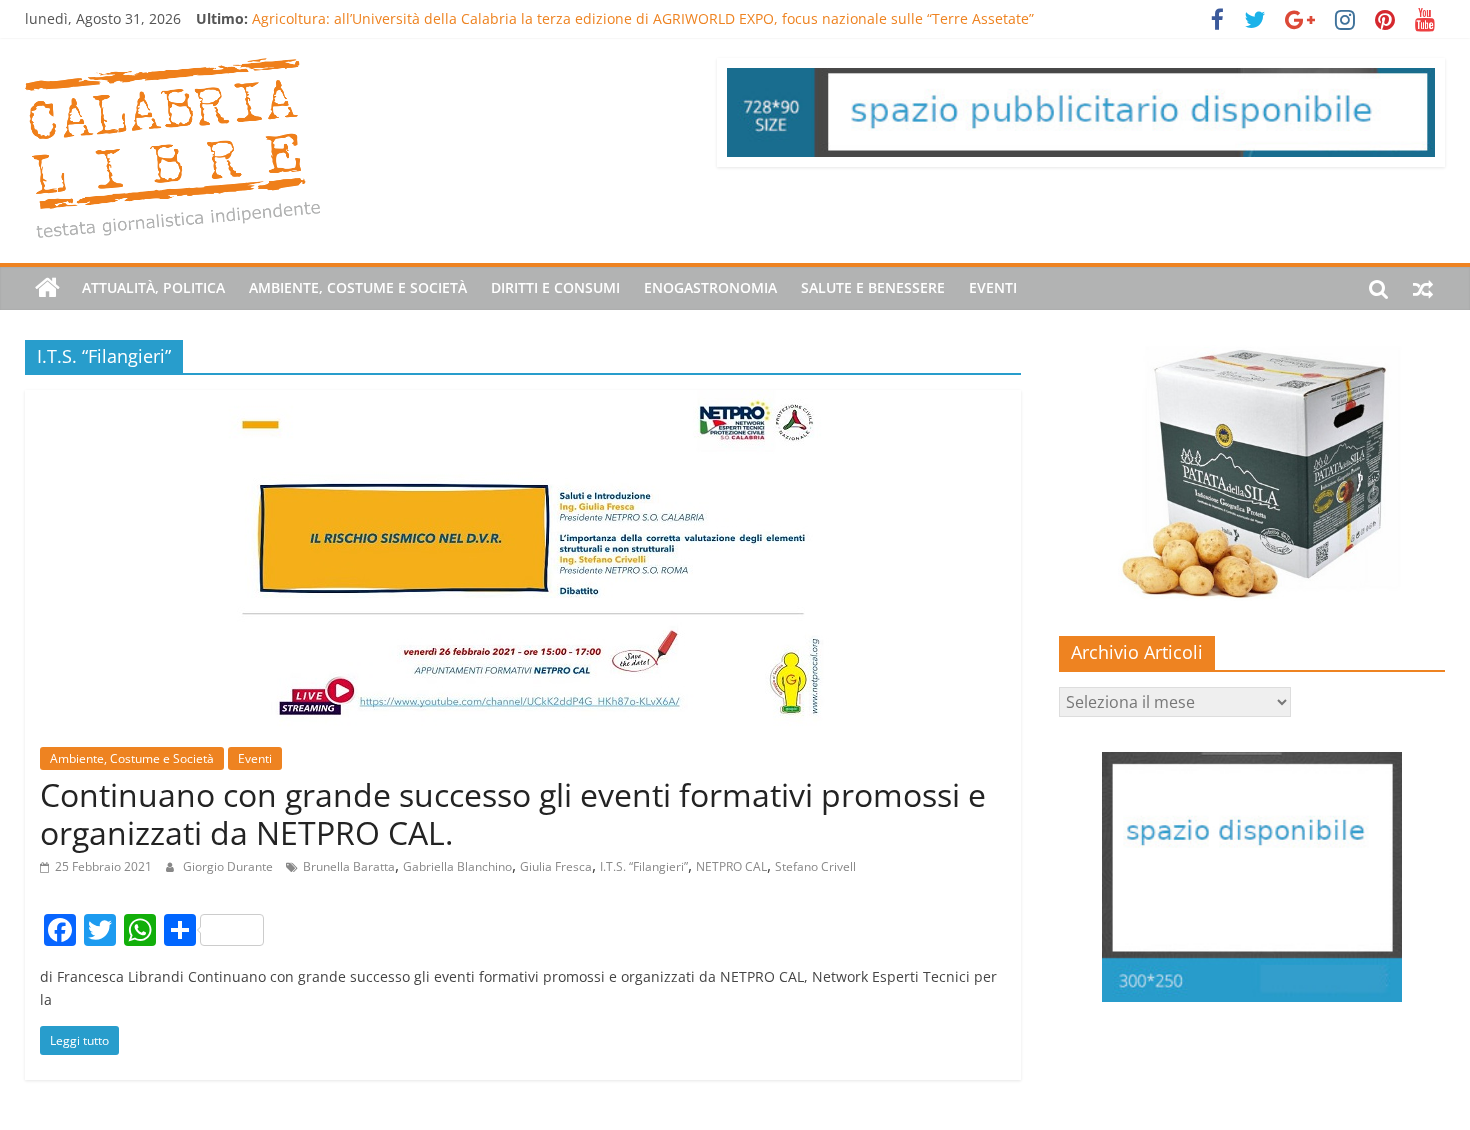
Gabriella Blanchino (457, 866)
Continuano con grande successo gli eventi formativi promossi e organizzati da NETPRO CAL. (513, 813)
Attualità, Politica (153, 287)
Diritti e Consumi (555, 287)
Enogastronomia (710, 287)
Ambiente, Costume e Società (358, 287)
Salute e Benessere (873, 287)
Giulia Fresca (556, 866)
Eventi (993, 287)
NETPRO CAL (731, 866)
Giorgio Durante (229, 866)
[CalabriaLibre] (47, 288)
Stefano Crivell (815, 866)
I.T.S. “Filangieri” (644, 866)
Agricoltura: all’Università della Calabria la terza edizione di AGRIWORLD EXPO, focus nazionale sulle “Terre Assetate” (643, 18)
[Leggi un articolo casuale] (1423, 288)
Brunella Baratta (349, 866)
